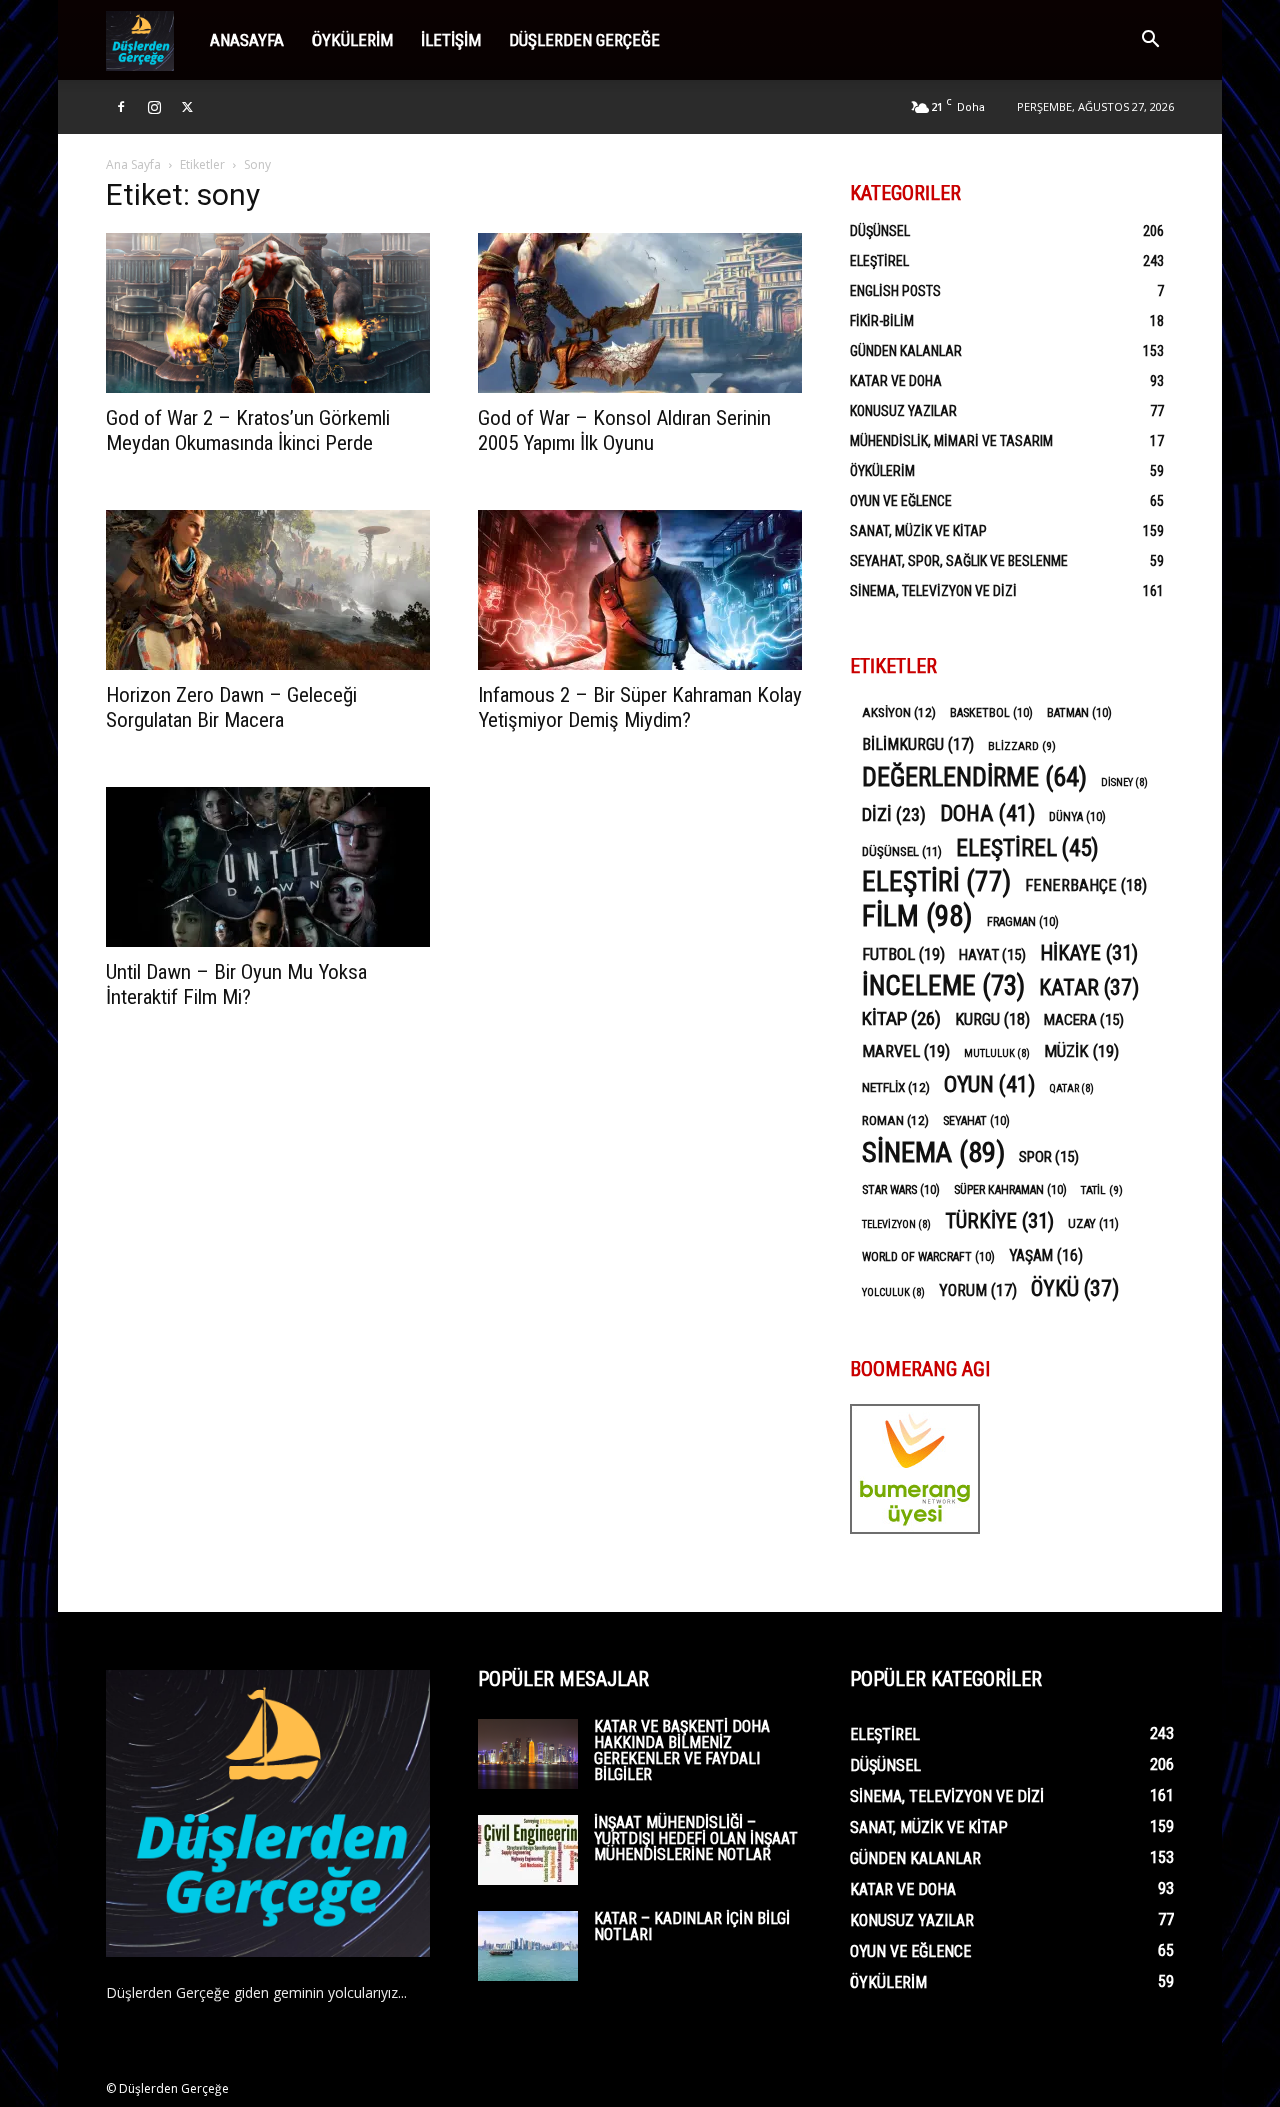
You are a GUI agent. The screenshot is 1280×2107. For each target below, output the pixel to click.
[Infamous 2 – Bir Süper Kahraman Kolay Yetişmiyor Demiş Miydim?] (640, 590)
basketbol (991, 713)
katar (1089, 987)
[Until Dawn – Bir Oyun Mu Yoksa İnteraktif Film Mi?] (268, 867)
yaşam (1046, 1255)
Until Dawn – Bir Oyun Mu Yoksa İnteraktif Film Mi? (236, 984)
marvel (906, 1051)
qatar (1071, 1088)
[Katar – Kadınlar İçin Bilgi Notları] (528, 1946)
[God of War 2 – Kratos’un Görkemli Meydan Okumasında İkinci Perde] (268, 313)
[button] (1150, 41)
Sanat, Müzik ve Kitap (918, 531)
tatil (1102, 1190)
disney (1124, 782)
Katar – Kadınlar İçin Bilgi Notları (692, 1926)
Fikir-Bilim (882, 321)
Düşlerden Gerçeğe (584, 40)
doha (987, 813)
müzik (1081, 1051)
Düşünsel (880, 231)
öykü (1075, 1288)
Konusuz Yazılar (903, 411)
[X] (187, 107)
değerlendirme (974, 777)
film (917, 916)
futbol (903, 954)
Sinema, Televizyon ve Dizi (933, 591)
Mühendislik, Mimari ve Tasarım (951, 441)
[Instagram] (154, 107)
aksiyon (899, 712)
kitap (901, 1018)
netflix (896, 1087)
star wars (901, 1190)
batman (1079, 713)
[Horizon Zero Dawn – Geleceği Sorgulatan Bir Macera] (268, 590)
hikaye (1089, 953)
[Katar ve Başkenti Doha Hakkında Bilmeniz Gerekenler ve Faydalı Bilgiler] (528, 1754)
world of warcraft (928, 1257)
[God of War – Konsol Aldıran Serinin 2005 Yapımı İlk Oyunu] (640, 313)
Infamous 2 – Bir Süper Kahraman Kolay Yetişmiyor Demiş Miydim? (640, 707)
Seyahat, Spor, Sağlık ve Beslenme (959, 561)
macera (1084, 1020)
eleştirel (1027, 848)
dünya (1077, 817)
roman (895, 1120)
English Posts (895, 291)
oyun (989, 1084)
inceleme (943, 986)
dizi (894, 814)
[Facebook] (121, 107)
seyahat (976, 1121)
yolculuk (893, 1292)
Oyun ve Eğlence (901, 501)
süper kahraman (1010, 1190)
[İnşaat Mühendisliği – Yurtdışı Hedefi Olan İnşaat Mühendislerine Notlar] (528, 1850)
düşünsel (902, 851)
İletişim (451, 40)
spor (1049, 1157)
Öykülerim (352, 40)
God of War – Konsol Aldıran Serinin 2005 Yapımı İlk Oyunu (624, 430)
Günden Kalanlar (906, 351)
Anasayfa (247, 40)
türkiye (999, 1221)
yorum (978, 1290)
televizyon (896, 1224)
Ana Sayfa (133, 164)
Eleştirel (879, 261)
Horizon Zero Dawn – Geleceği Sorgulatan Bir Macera (231, 707)
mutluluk (997, 1053)
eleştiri (936, 882)
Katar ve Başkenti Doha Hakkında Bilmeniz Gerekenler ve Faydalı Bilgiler (682, 1750)
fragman (1023, 922)
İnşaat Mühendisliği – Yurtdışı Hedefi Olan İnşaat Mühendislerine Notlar (696, 1838)
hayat (992, 955)
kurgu (992, 1019)
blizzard (1022, 746)
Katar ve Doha (896, 381)
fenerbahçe (1086, 885)
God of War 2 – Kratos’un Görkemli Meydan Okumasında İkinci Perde (248, 430)
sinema (933, 1152)
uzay (1093, 1223)
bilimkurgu (918, 744)
